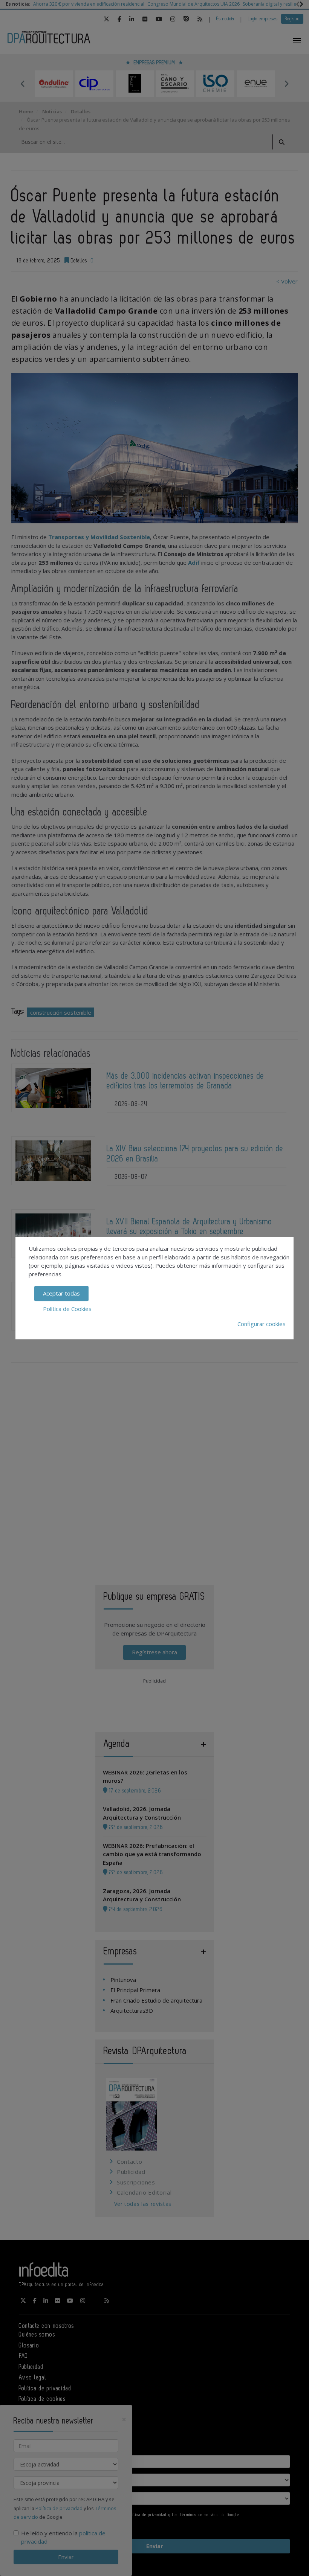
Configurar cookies (262, 1324)
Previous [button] (23, 84)
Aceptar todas (61, 1293)
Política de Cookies (67, 1309)
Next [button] (286, 84)
